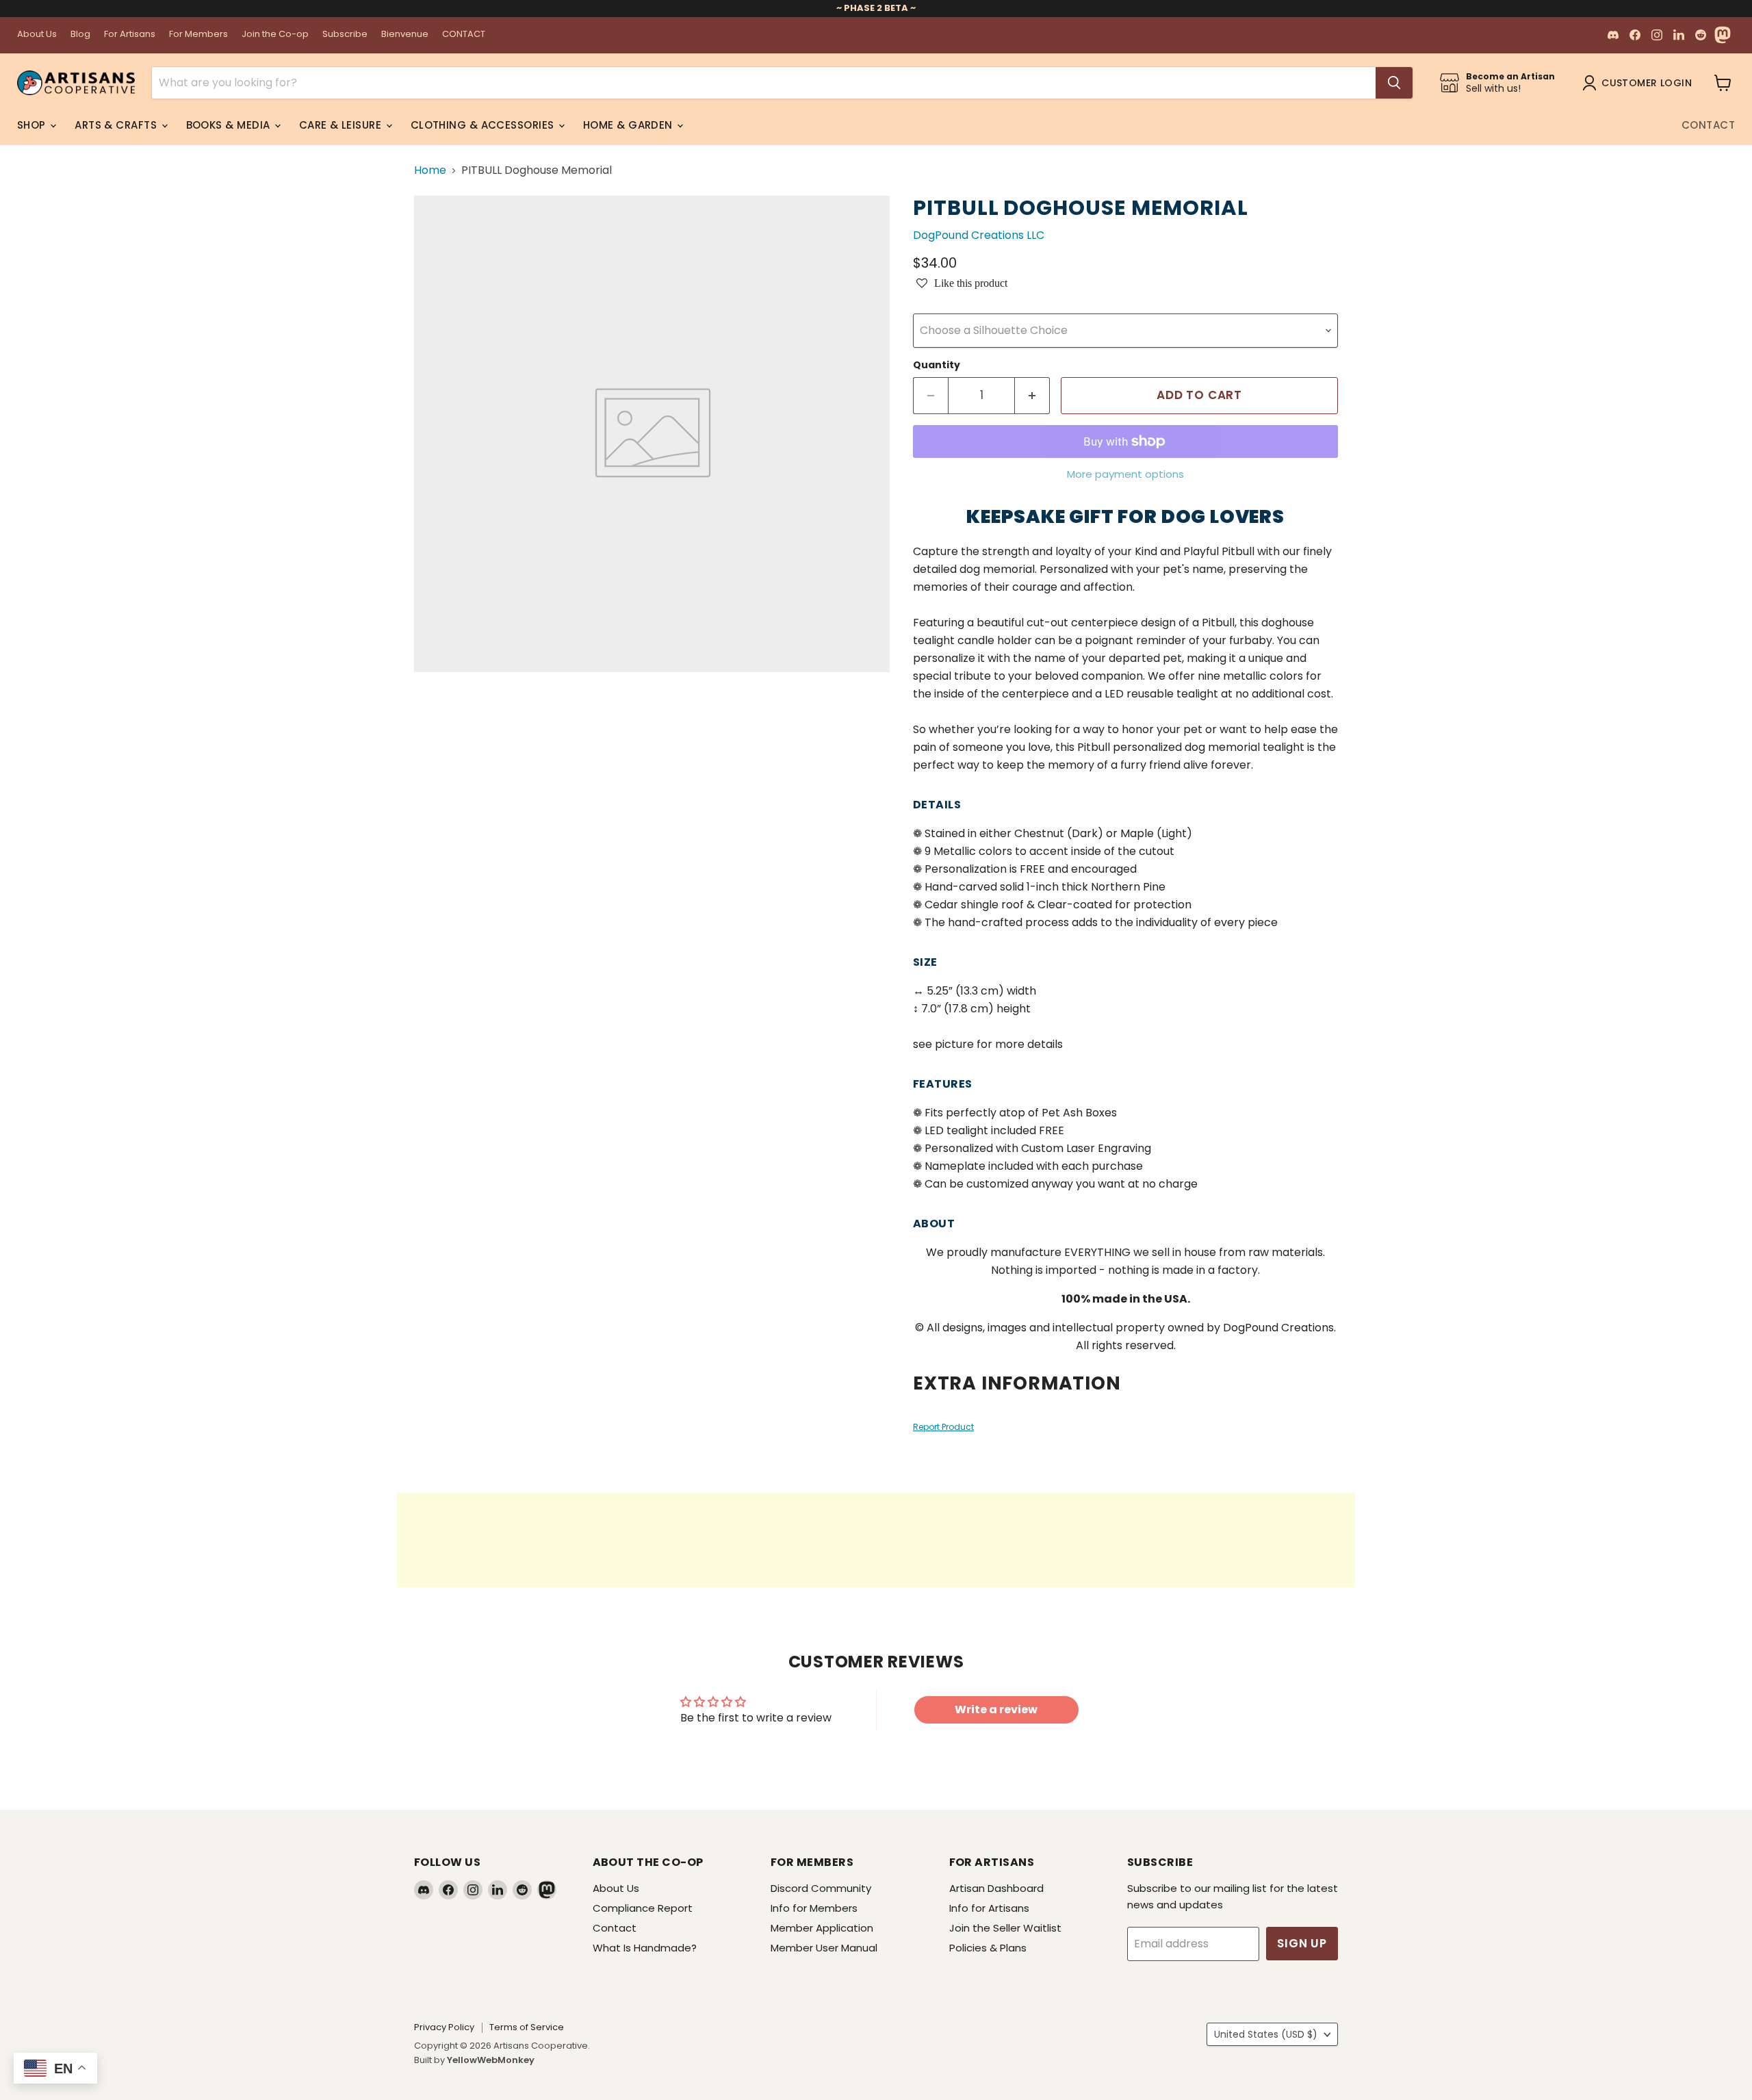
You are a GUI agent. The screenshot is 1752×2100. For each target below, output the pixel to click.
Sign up (1302, 1943)
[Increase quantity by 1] (1032, 396)
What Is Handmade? (645, 1948)
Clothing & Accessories (484, 125)
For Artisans (130, 35)
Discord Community (821, 1888)
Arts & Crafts (117, 125)
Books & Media (230, 125)
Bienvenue (405, 35)
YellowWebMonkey (491, 2060)
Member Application (822, 1928)
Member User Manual (824, 1948)
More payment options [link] (1125, 474)
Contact (1708, 125)
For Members (198, 35)
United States (1266, 2034)
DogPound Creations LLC (979, 235)
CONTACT (464, 35)
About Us (37, 35)
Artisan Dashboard (996, 1888)
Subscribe (345, 35)
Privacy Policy (444, 2027)
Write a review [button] (996, 1710)
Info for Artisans (989, 1908)
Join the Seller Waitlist (1005, 1928)
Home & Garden (629, 125)
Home (430, 170)
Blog (80, 35)
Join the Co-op (275, 35)
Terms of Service (527, 2027)
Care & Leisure (342, 125)
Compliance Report (643, 1908)
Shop (33, 125)
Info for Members (814, 1908)
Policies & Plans (988, 1948)
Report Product (943, 1427)
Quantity (937, 365)
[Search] (1394, 83)
